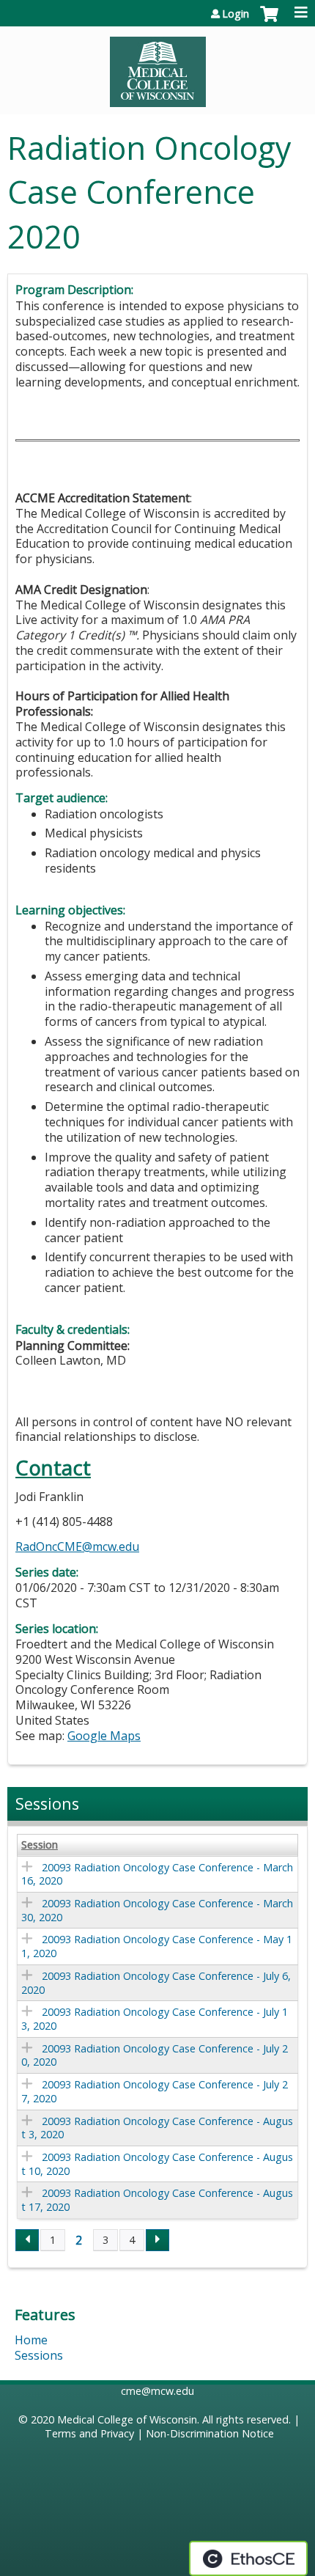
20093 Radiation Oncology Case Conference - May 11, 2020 (157, 1946)
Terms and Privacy (89, 2433)
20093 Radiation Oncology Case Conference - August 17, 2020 (157, 2200)
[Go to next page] (157, 2240)
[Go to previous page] (27, 2240)
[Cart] (269, 21)
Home (31, 2340)
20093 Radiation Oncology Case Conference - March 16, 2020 (157, 1874)
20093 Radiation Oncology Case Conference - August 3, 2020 (157, 2128)
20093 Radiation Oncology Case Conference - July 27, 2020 (155, 2091)
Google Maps (104, 1736)
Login (236, 14)
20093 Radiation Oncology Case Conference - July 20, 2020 (155, 2055)
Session (40, 1845)
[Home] (157, 67)
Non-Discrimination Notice (210, 2433)
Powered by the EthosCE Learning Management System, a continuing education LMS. (248, 2558)
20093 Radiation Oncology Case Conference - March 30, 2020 (157, 1910)
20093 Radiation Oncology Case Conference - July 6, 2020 (156, 1983)
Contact (53, 1468)
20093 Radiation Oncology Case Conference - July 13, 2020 (155, 2019)
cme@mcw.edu (157, 2391)
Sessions (39, 2355)
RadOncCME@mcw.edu (77, 1546)
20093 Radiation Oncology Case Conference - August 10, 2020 (157, 2164)
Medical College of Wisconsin (127, 2419)
